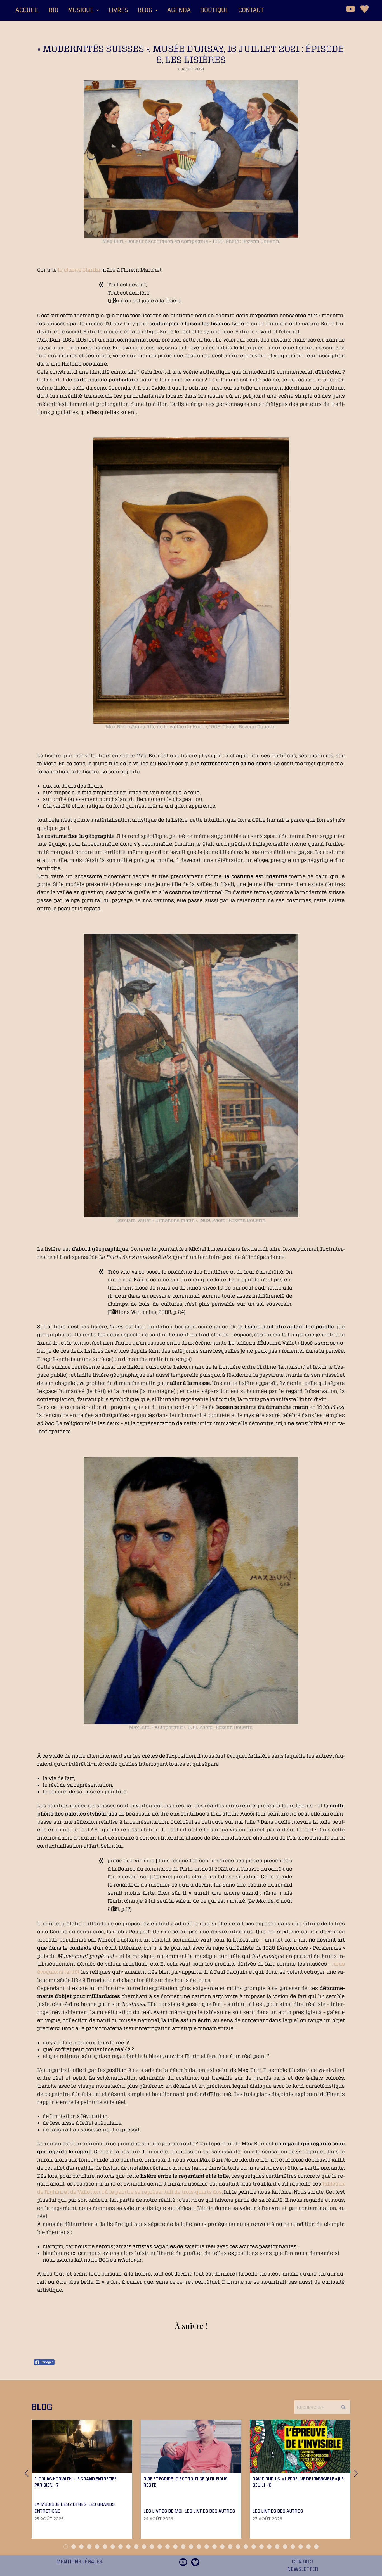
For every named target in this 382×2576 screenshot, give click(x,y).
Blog (145, 10)
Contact (251, 10)
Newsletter (303, 2569)
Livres (118, 10)
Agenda (179, 10)
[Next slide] (356, 2473)
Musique (81, 10)
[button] (83, 10)
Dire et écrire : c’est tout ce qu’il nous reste (186, 2482)
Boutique (214, 10)
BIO (54, 10)
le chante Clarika (79, 270)
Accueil (27, 10)
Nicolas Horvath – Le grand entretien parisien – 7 (76, 2482)
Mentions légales (79, 2562)
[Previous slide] (26, 2473)
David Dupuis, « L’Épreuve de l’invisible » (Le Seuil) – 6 (298, 2482)
